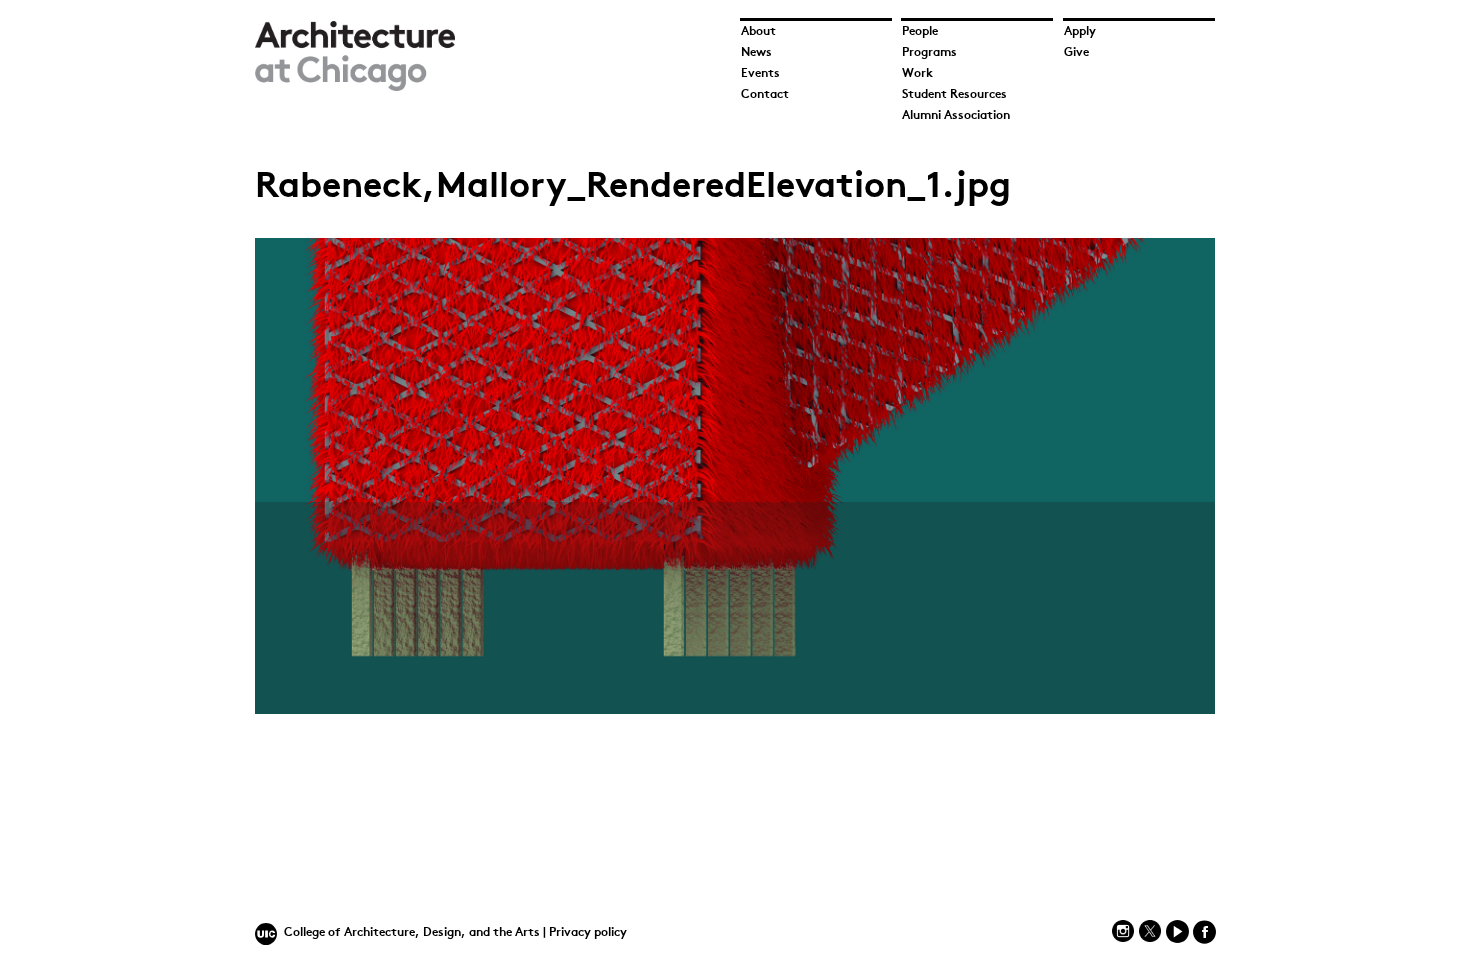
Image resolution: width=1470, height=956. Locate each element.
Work (917, 74)
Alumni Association (956, 116)
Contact (765, 95)
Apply (1080, 32)
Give (1076, 53)
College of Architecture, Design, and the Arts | (416, 933)
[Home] (355, 87)
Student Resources (954, 95)
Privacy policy (588, 933)
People (920, 32)
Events (760, 74)
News (756, 53)
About (758, 32)
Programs (929, 53)
